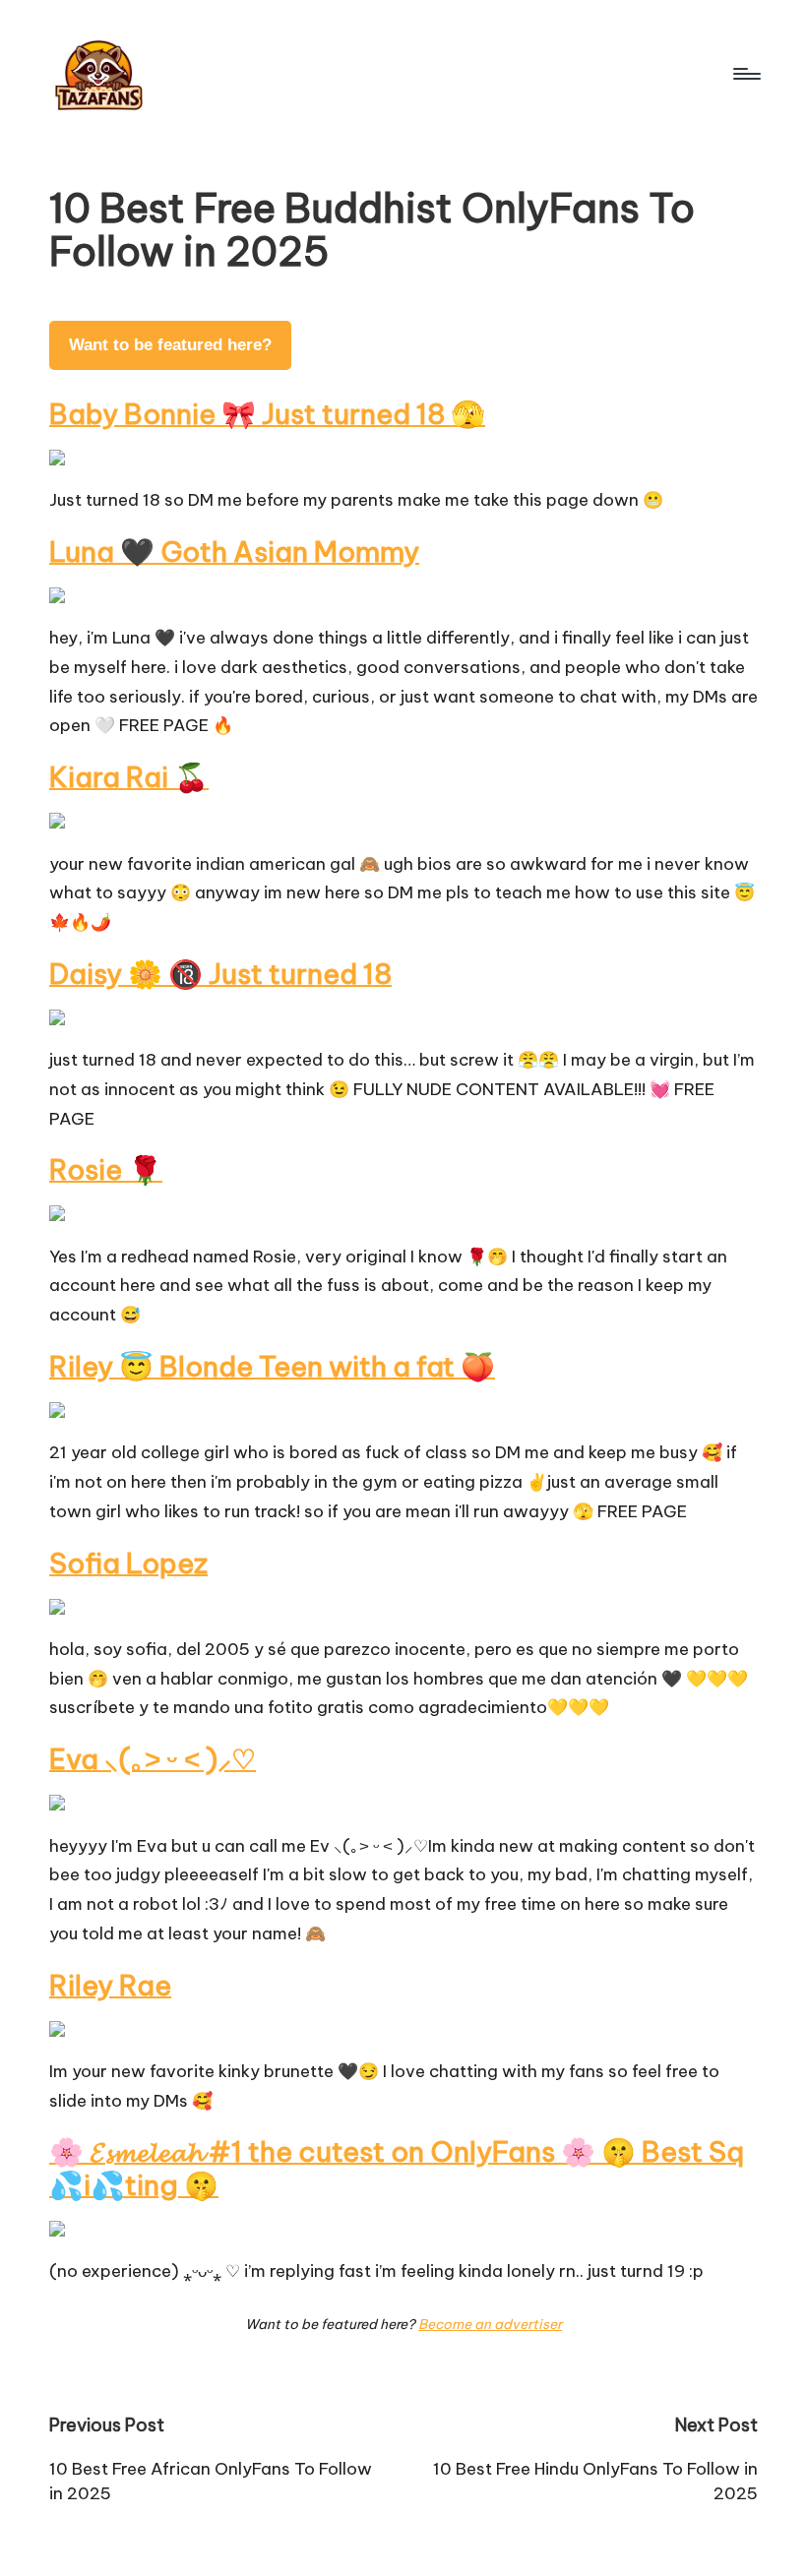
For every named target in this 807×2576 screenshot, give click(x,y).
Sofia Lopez (128, 1563)
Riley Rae (110, 1985)
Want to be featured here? (170, 345)
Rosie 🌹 (106, 1169)
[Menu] (745, 74)
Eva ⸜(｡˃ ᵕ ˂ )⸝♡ (153, 1759)
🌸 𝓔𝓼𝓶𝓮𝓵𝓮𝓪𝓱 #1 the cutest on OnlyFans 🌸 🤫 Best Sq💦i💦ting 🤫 (397, 2168)
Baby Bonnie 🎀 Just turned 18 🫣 (267, 414)
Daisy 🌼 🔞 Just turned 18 (220, 974)
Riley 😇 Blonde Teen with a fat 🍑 (272, 1366)
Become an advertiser (490, 2324)
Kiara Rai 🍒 (129, 777)
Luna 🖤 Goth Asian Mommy (234, 552)
